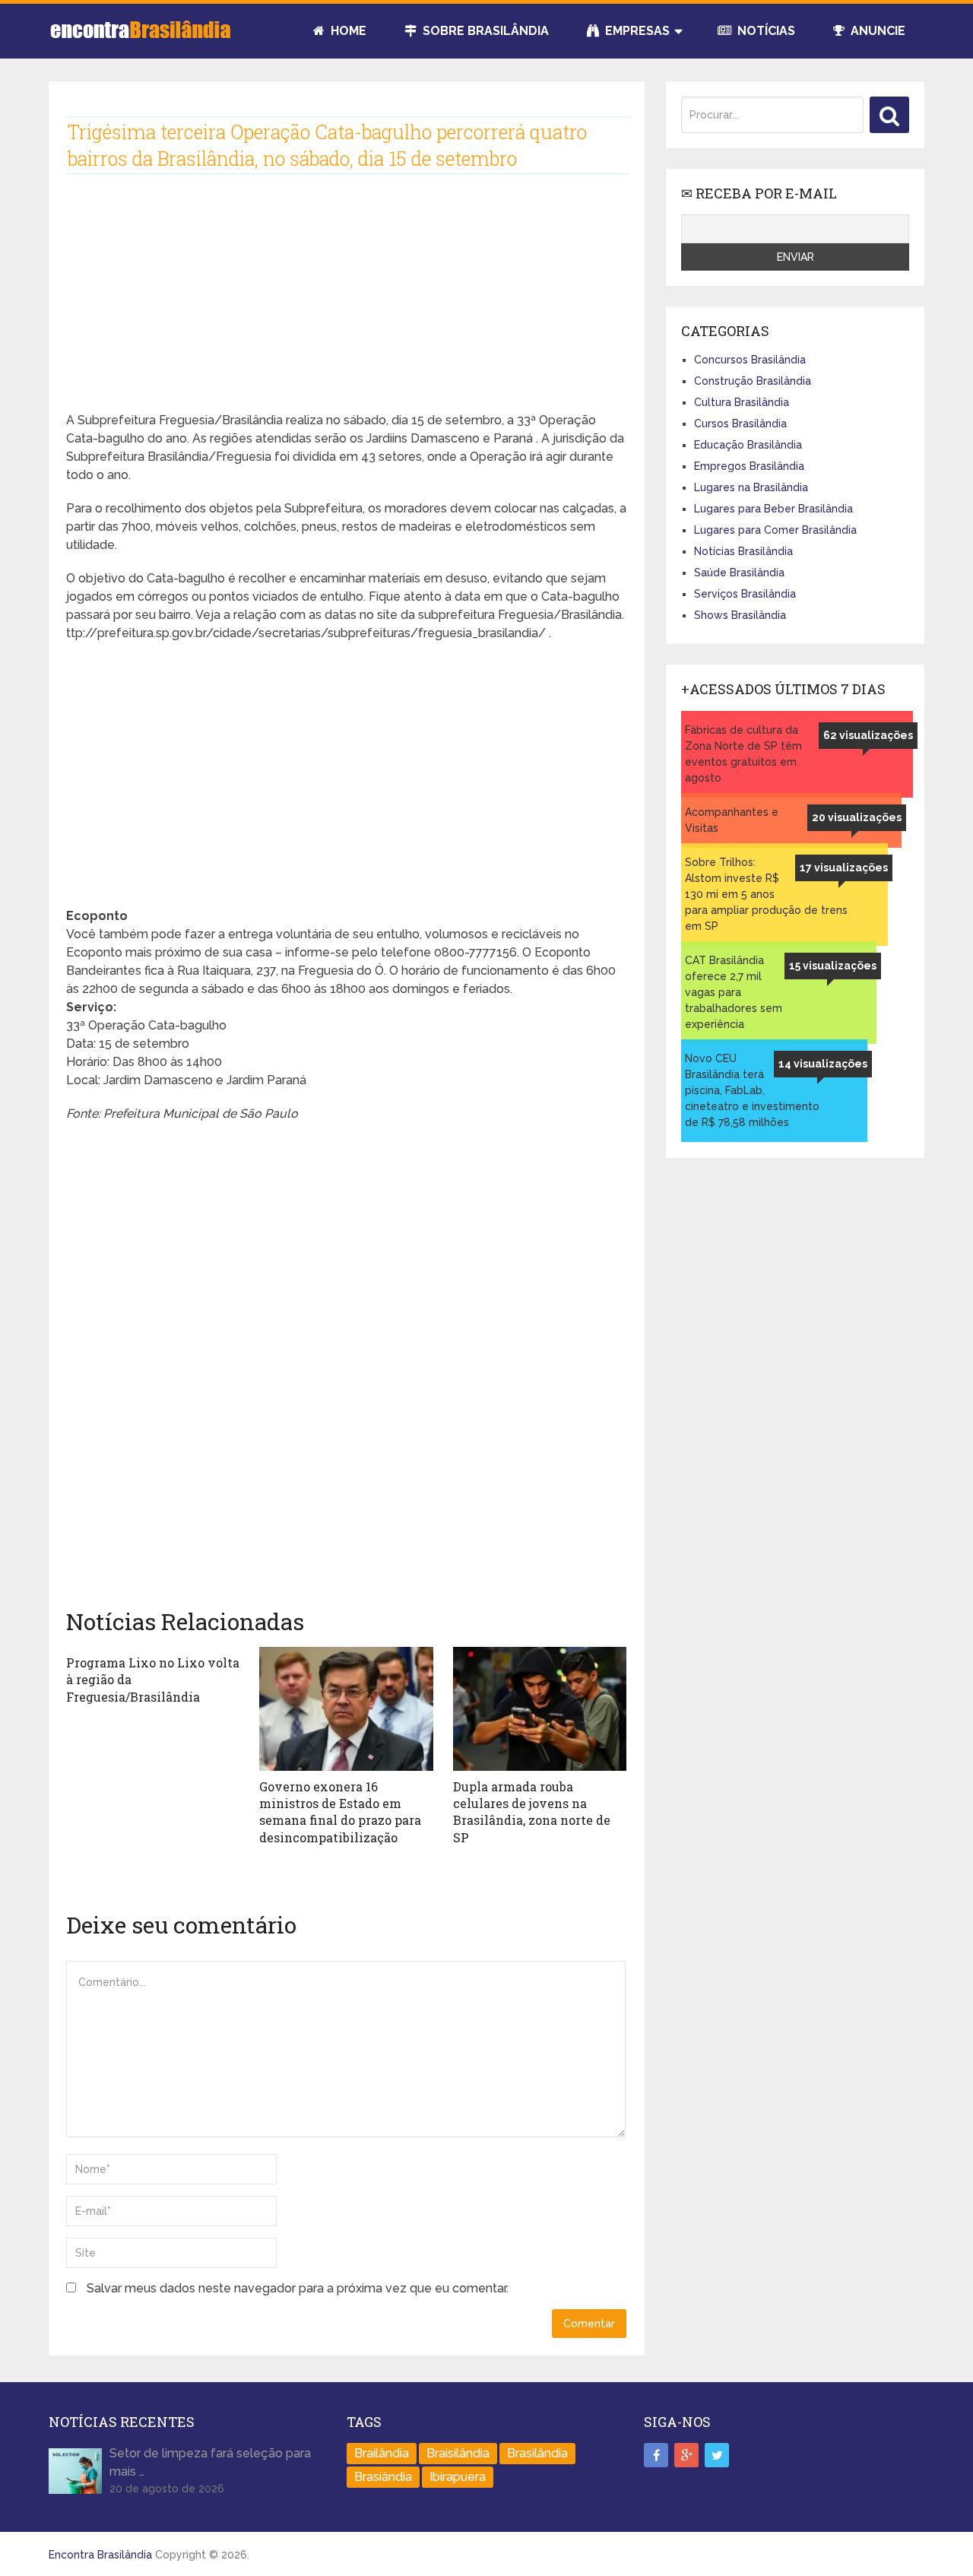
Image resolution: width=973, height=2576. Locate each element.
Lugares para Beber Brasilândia (773, 509)
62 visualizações (868, 735)
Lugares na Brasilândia (751, 487)
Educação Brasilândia (748, 445)
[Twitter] (717, 2455)
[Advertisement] (346, 305)
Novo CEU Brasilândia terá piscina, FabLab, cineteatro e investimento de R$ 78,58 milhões (752, 1090)
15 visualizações (833, 966)
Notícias (765, 31)
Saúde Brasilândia (739, 573)
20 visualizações (857, 817)
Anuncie (876, 31)
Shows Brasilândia (740, 615)
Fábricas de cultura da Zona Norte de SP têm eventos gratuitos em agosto (743, 754)
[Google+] (686, 2455)
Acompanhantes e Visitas (732, 820)
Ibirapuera (458, 2477)
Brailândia (382, 2453)
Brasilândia (537, 2453)
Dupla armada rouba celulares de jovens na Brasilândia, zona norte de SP (532, 1812)
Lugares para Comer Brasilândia (775, 530)
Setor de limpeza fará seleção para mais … (210, 2462)
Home (347, 31)
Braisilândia (458, 2453)
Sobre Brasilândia (484, 31)
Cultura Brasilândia (742, 402)
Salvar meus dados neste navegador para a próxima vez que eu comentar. (298, 2288)
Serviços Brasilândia (745, 594)
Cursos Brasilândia (740, 424)
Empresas (636, 31)
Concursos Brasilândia (750, 360)
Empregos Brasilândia (749, 466)
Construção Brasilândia (753, 381)
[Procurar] (889, 115)
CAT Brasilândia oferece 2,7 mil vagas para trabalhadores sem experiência (734, 992)
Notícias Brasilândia (743, 551)
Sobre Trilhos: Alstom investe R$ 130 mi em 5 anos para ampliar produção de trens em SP (766, 894)
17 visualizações (844, 868)
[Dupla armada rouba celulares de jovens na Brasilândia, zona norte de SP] (540, 1709)
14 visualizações (823, 1064)
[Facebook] (656, 2455)
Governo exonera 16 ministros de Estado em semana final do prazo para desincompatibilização (340, 1812)
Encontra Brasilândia (100, 2555)
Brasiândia (383, 2477)
